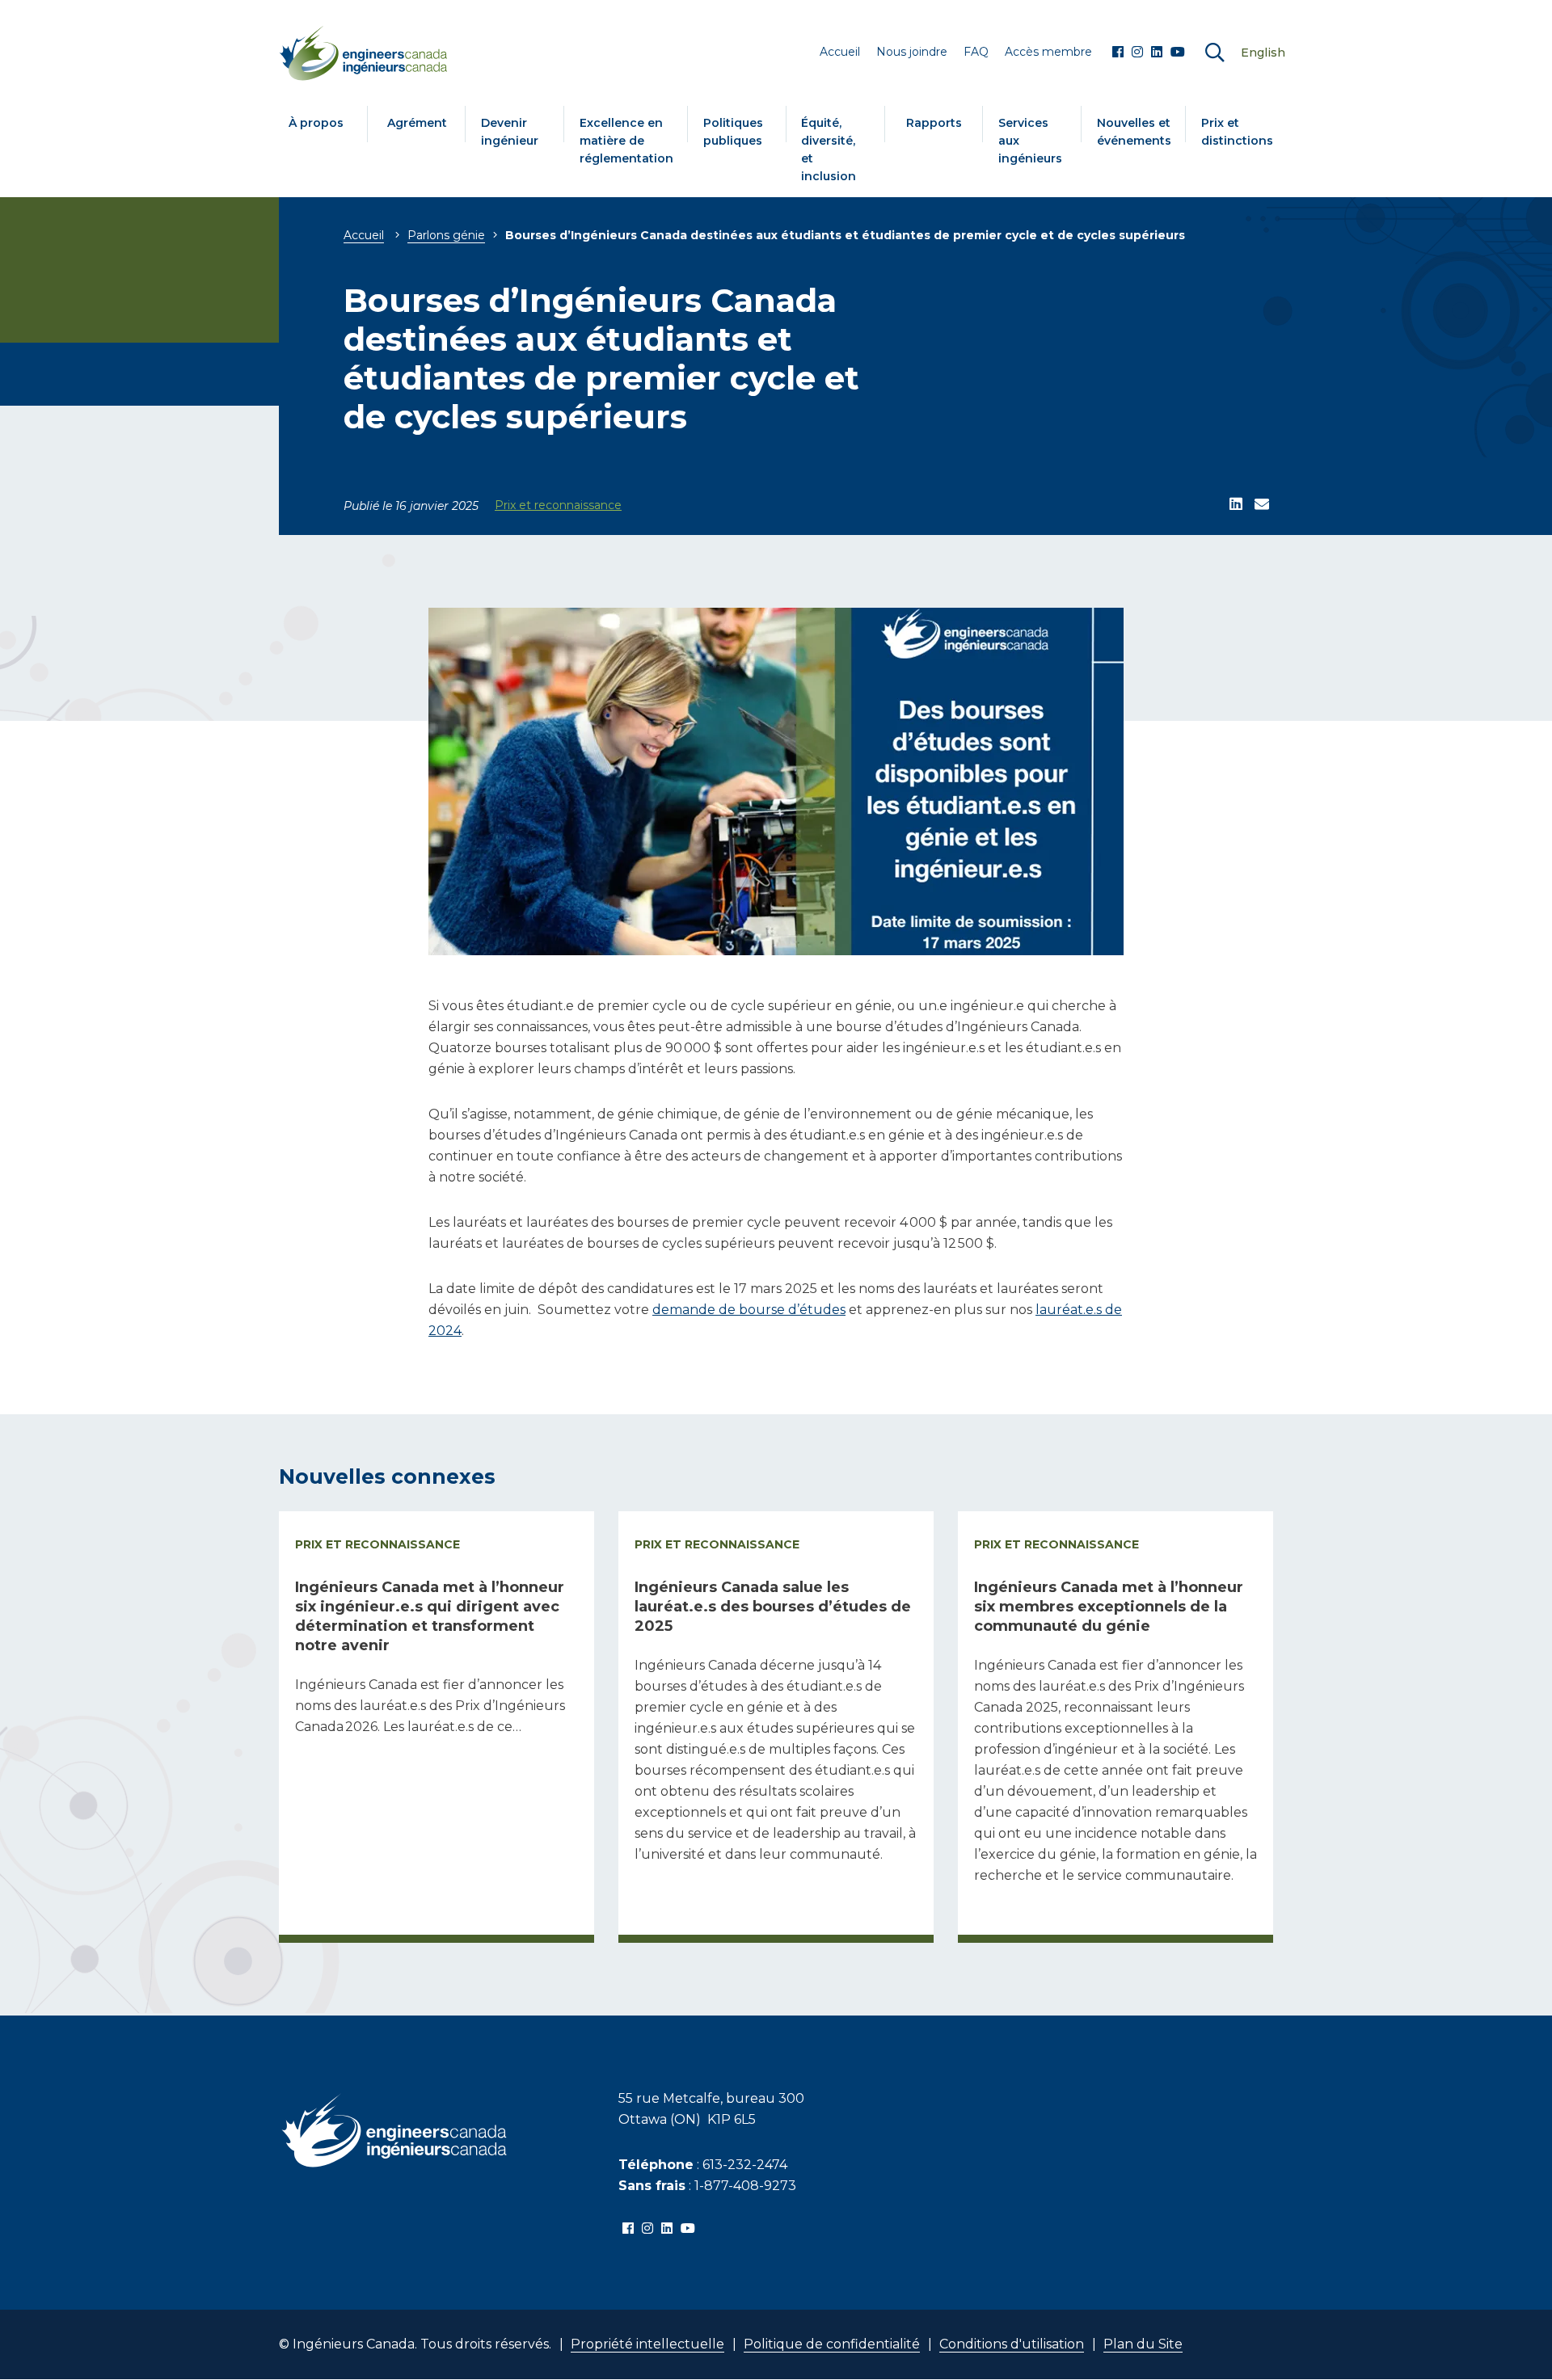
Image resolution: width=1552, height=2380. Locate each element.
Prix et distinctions (1237, 132)
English (1263, 53)
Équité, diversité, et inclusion (829, 150)
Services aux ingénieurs (1030, 141)
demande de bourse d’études (749, 1310)
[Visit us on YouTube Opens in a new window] (1178, 53)
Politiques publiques (733, 132)
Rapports (934, 123)
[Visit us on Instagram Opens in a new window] (1137, 53)
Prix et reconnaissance (558, 505)
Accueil (364, 235)
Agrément (417, 123)
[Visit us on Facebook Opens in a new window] (1118, 53)
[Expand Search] (1215, 53)
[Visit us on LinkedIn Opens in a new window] (1157, 53)
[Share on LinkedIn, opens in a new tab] (1236, 505)
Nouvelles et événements (1134, 132)
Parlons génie (446, 235)
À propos (316, 123)
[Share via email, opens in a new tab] (1262, 505)
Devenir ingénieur (510, 132)
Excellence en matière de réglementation (626, 141)
